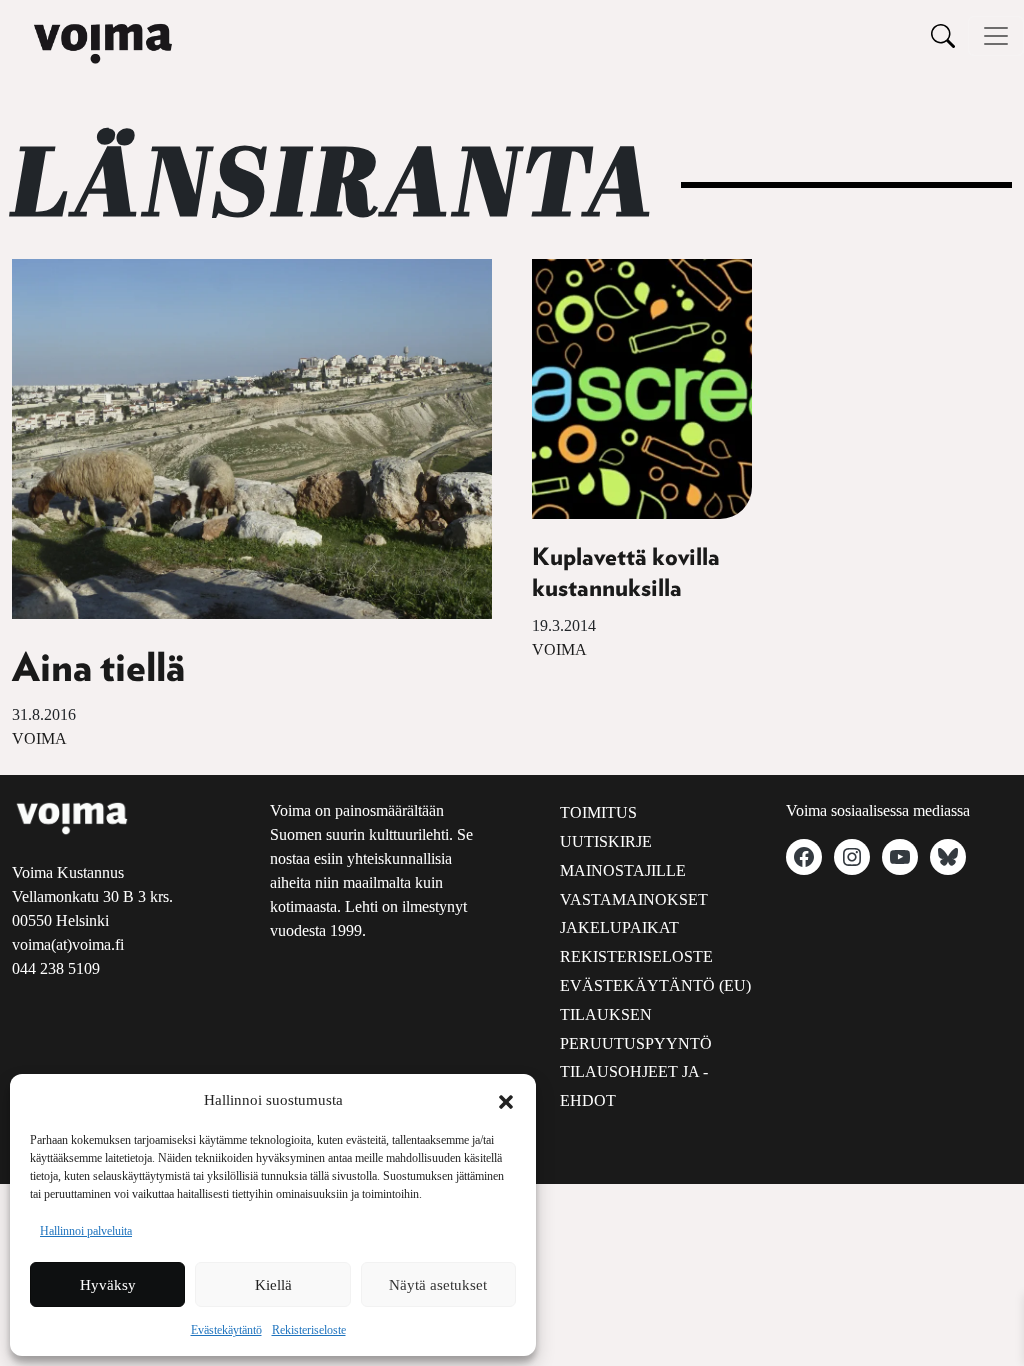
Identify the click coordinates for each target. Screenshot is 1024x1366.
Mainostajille (623, 870)
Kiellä (273, 1285)
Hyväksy (108, 1285)
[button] (506, 1100)
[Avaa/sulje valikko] (996, 36)
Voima (39, 738)
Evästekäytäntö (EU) (655, 985)
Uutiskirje (606, 841)
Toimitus (598, 812)
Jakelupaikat (619, 927)
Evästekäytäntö (226, 1330)
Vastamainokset (634, 899)
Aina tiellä (98, 669)
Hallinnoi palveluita (86, 1231)
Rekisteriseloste (309, 1330)
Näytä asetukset (438, 1285)
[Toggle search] (943, 35)
